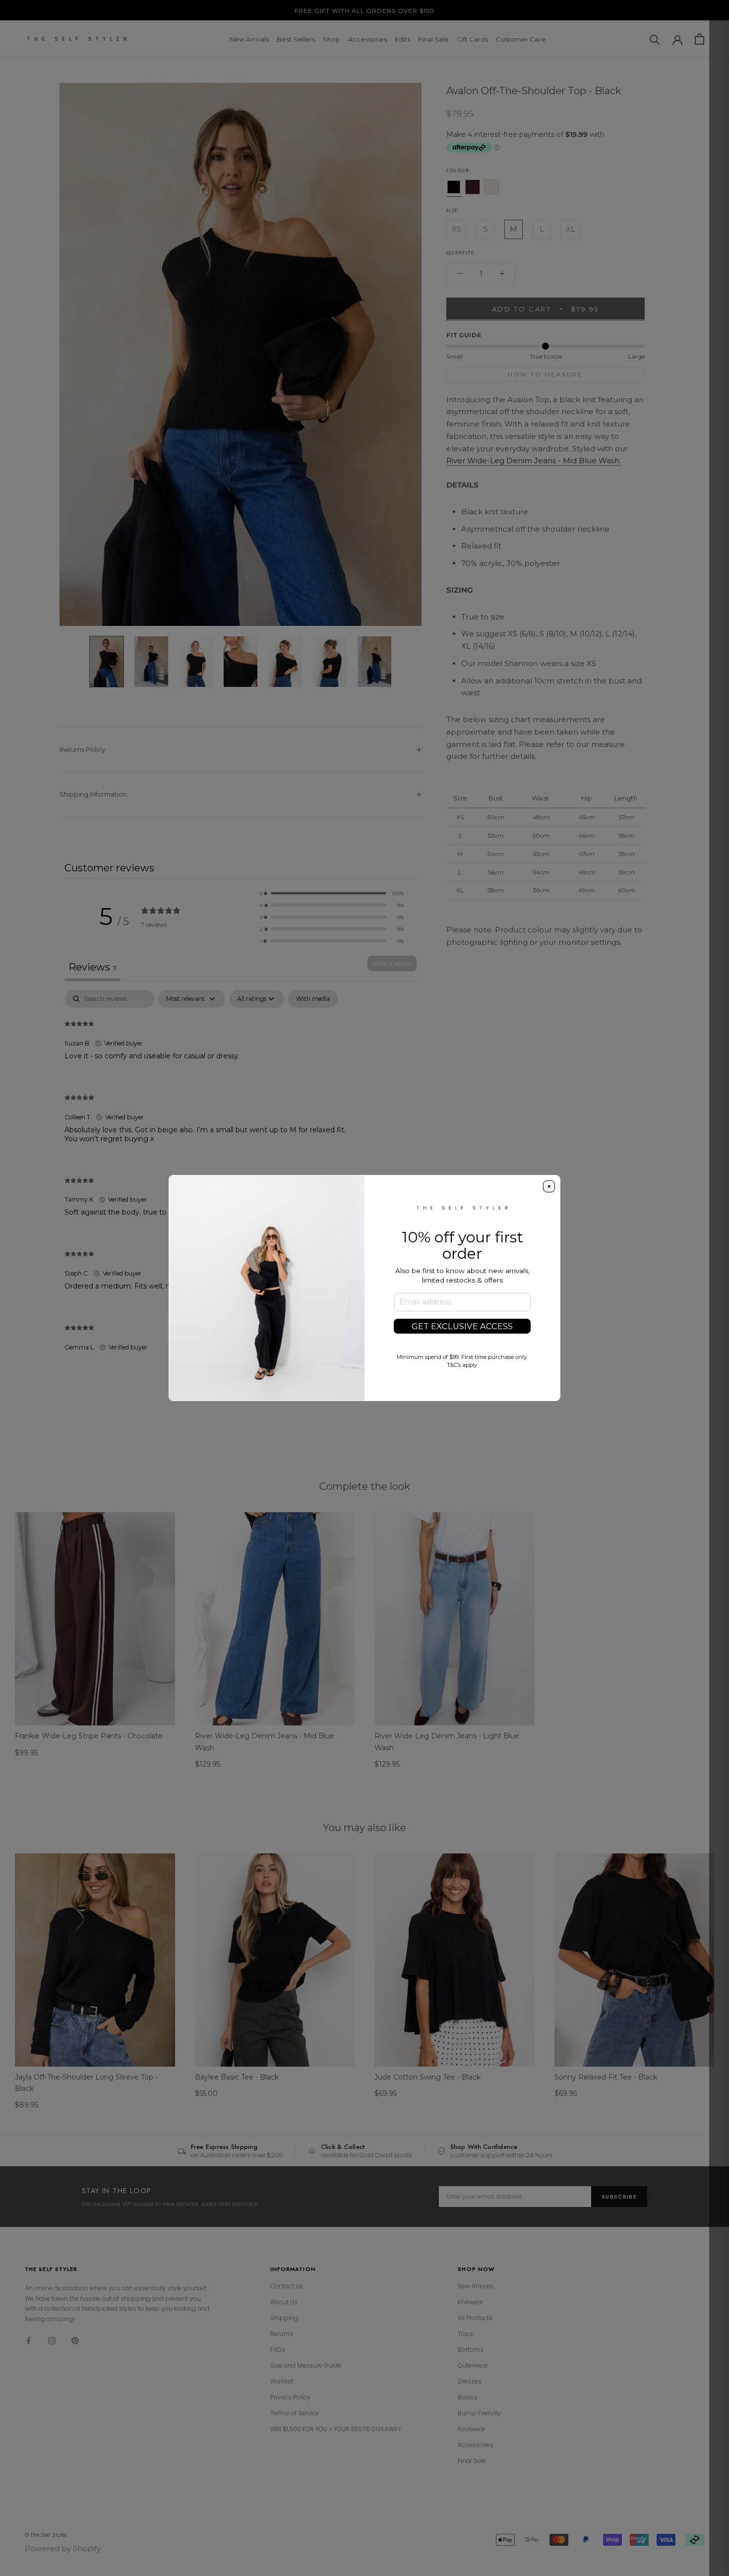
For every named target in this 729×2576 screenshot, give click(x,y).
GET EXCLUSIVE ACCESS (462, 1326)
